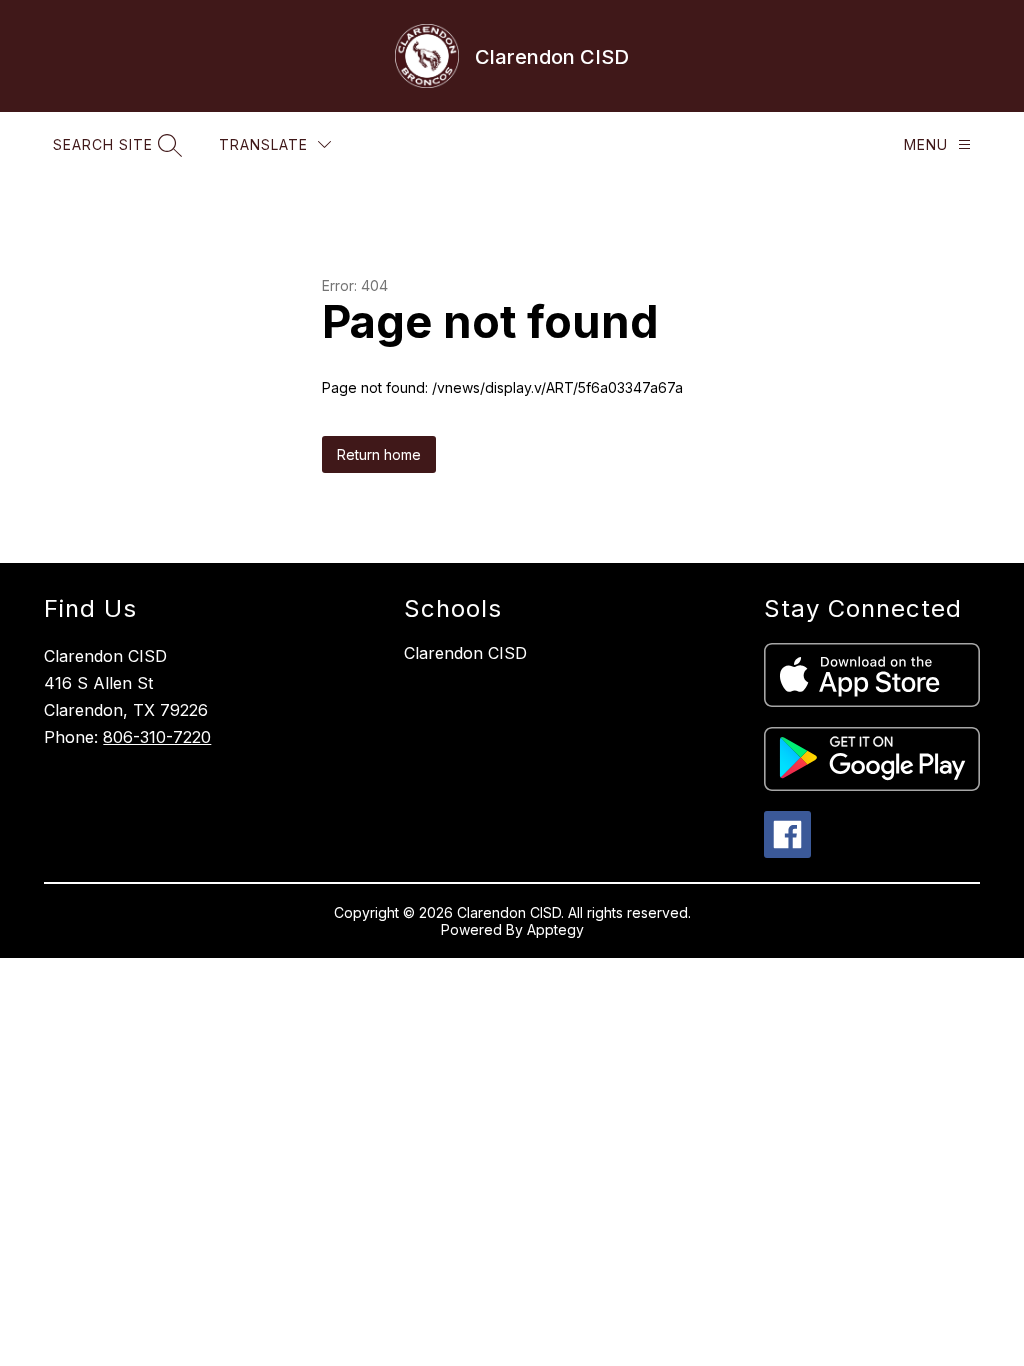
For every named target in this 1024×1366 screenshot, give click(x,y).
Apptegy (555, 929)
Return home (379, 454)
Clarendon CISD (465, 653)
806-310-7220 (157, 737)
